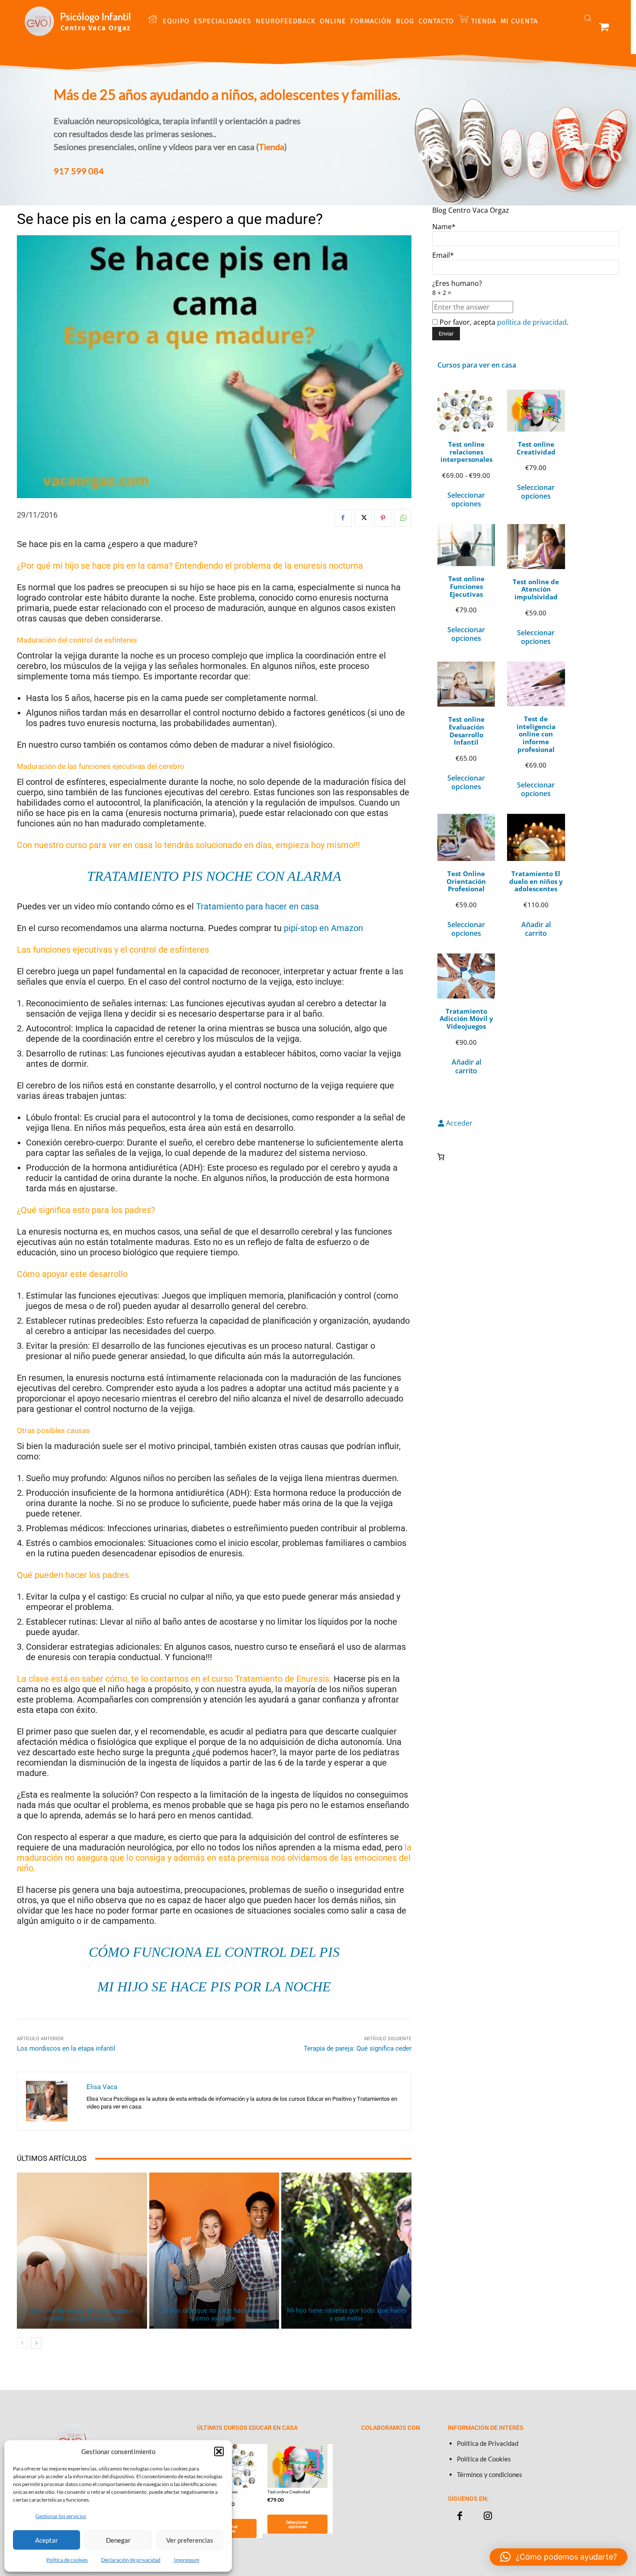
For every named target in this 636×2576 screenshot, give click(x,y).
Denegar (118, 2540)
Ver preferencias (190, 2540)
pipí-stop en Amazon (323, 928)
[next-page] (36, 2343)
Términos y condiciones (490, 2474)
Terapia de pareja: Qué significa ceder (358, 2048)
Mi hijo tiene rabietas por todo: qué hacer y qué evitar (347, 2314)
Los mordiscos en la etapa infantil (66, 2048)
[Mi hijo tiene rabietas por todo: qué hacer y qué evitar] (346, 2251)
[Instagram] (488, 2516)
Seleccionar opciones (466, 499)
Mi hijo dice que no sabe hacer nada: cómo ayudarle (214, 2314)
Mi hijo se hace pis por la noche (214, 1987)
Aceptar (47, 2540)
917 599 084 (79, 171)
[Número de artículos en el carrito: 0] (441, 1157)
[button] (219, 2451)
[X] (363, 518)
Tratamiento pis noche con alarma (214, 876)
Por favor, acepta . (503, 322)
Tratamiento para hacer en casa (259, 906)
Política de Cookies (484, 2459)
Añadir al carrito (536, 929)
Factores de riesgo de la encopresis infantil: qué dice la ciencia (82, 2314)
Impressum (187, 2560)
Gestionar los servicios (61, 2516)
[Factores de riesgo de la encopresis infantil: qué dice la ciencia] (82, 2251)
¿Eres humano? (457, 288)
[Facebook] (343, 518)
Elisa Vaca (102, 2087)
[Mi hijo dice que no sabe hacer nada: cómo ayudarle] (214, 2251)
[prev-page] (22, 2343)
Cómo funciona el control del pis (214, 1952)
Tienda (271, 147)
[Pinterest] (383, 518)
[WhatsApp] (403, 518)
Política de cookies (67, 2560)
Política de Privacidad (488, 2443)
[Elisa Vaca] (52, 2101)
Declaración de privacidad (131, 2560)
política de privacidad (532, 322)
